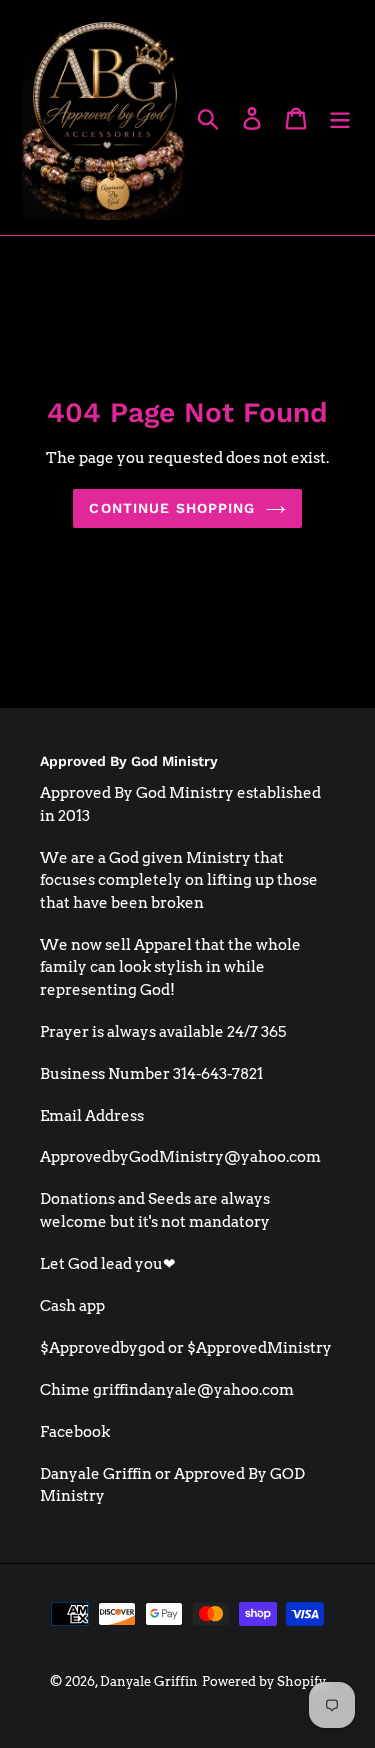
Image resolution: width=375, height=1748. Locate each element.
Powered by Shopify (264, 1681)
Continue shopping (172, 508)
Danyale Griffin (149, 1681)
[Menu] (340, 117)
